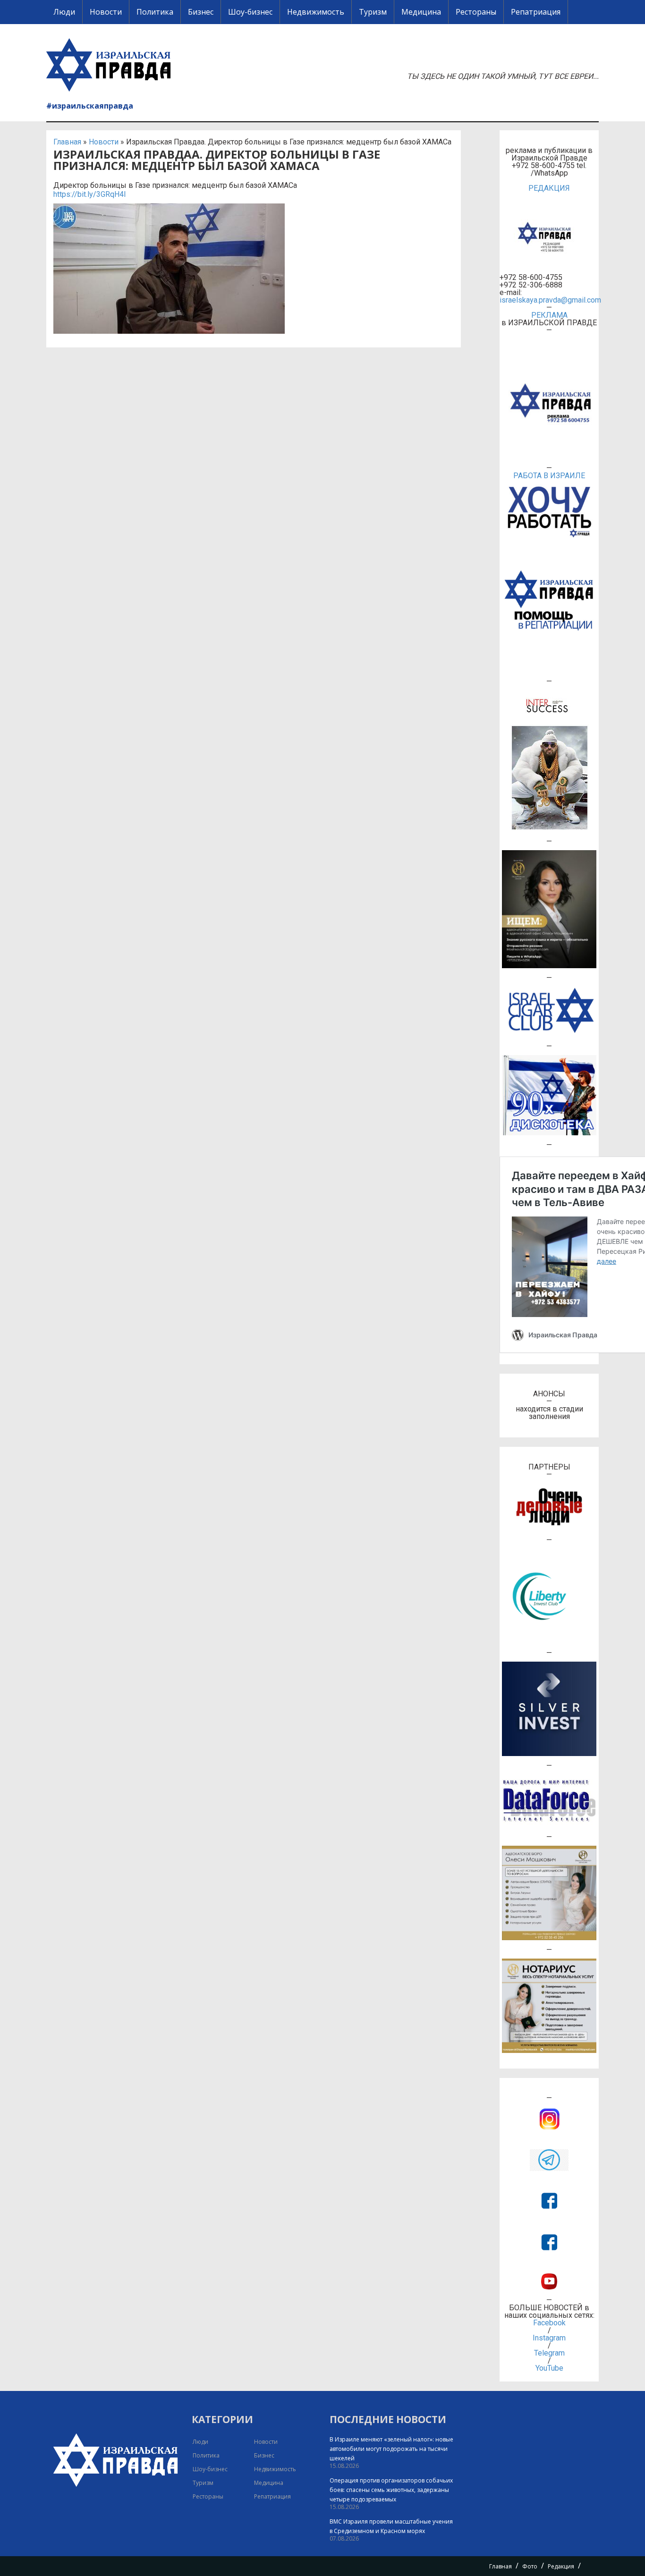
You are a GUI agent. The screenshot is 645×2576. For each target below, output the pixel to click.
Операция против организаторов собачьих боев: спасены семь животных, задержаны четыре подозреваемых (391, 2490)
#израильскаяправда (90, 106)
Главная (67, 142)
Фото (530, 2566)
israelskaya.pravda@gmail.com (549, 300)
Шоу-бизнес (250, 12)
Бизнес (201, 12)
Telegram (549, 2353)
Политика (155, 12)
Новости (106, 12)
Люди (64, 12)
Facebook (549, 2323)
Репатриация (536, 12)
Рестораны (476, 12)
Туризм (373, 12)
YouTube (549, 2368)
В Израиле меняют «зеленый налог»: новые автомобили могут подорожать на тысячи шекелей (391, 2449)
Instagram (549, 2338)
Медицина (421, 12)
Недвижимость (316, 12)
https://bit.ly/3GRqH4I (90, 194)
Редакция (561, 2566)
